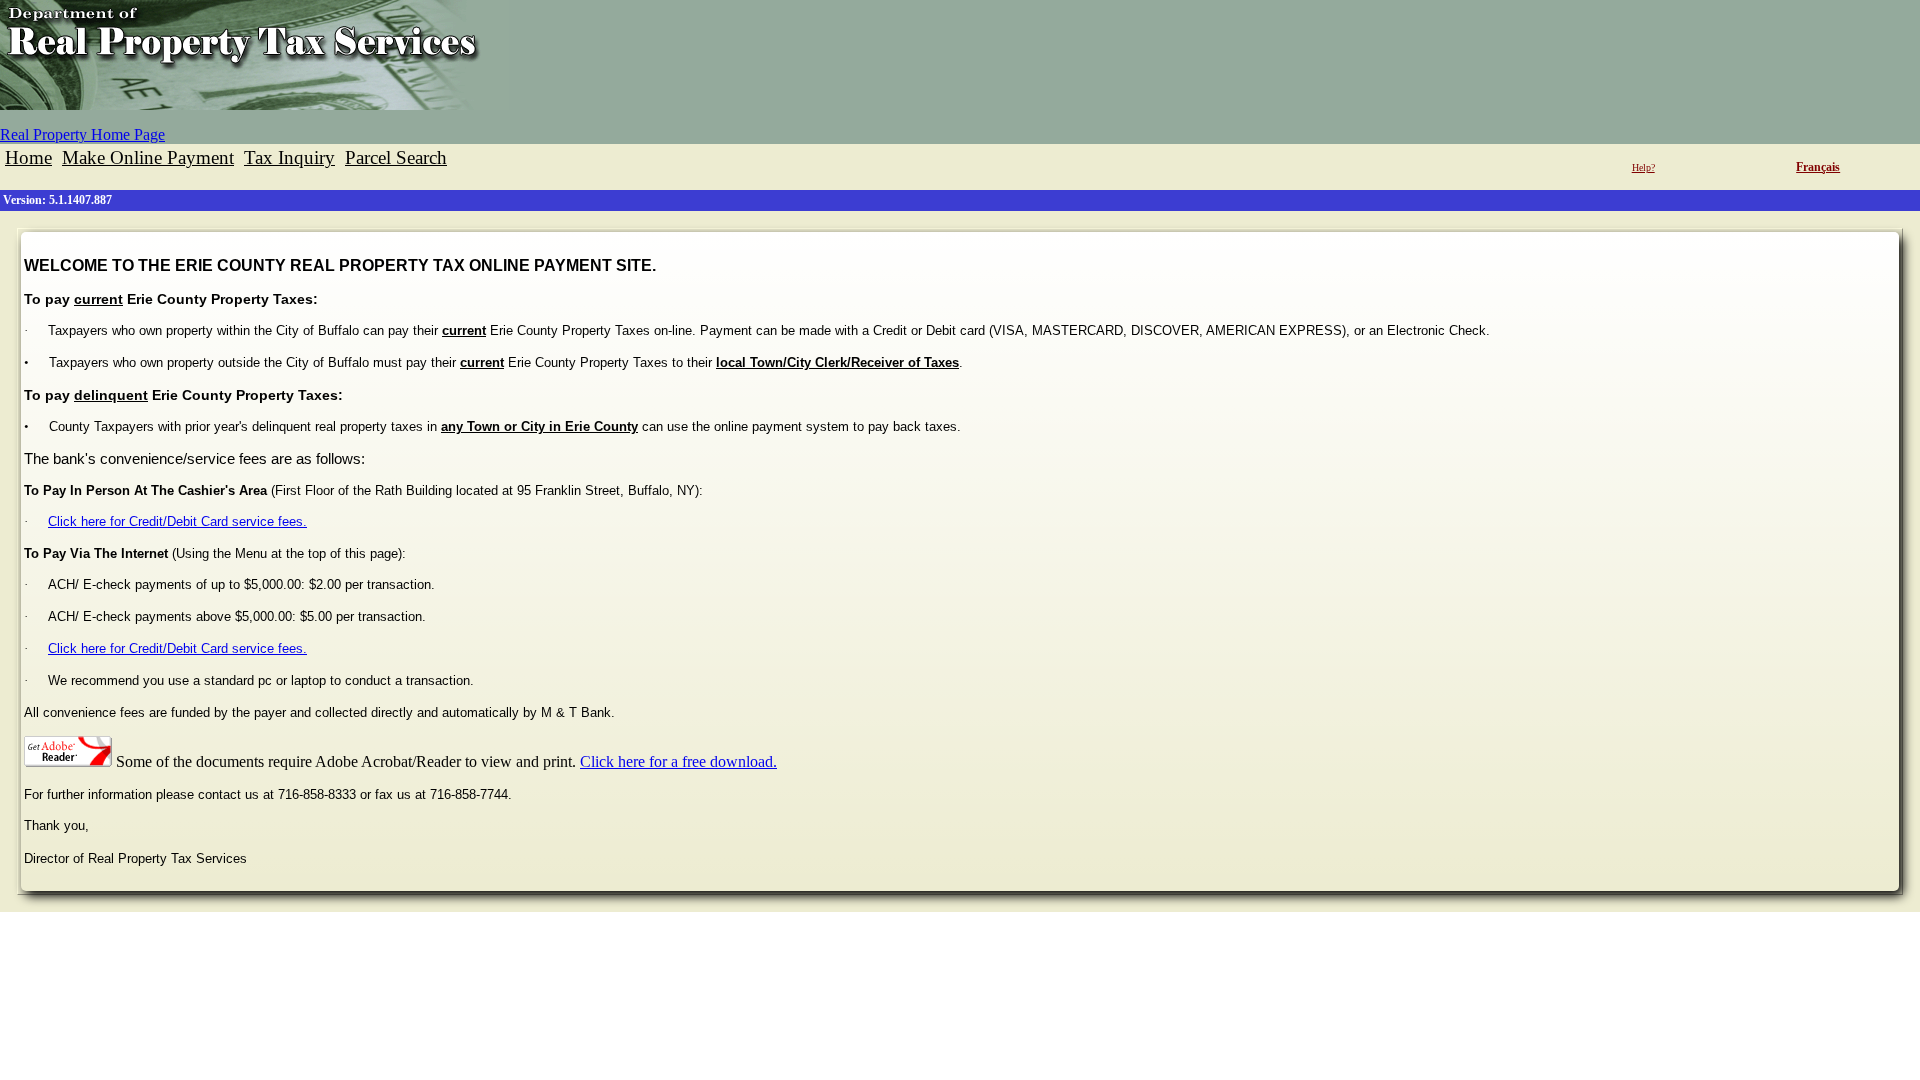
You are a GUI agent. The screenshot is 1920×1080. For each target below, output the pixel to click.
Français (1818, 167)
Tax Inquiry (289, 157)
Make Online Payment (148, 157)
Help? (1643, 167)
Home (28, 157)
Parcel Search (396, 157)
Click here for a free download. (678, 761)
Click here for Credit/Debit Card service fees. (177, 521)
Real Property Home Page (82, 134)
